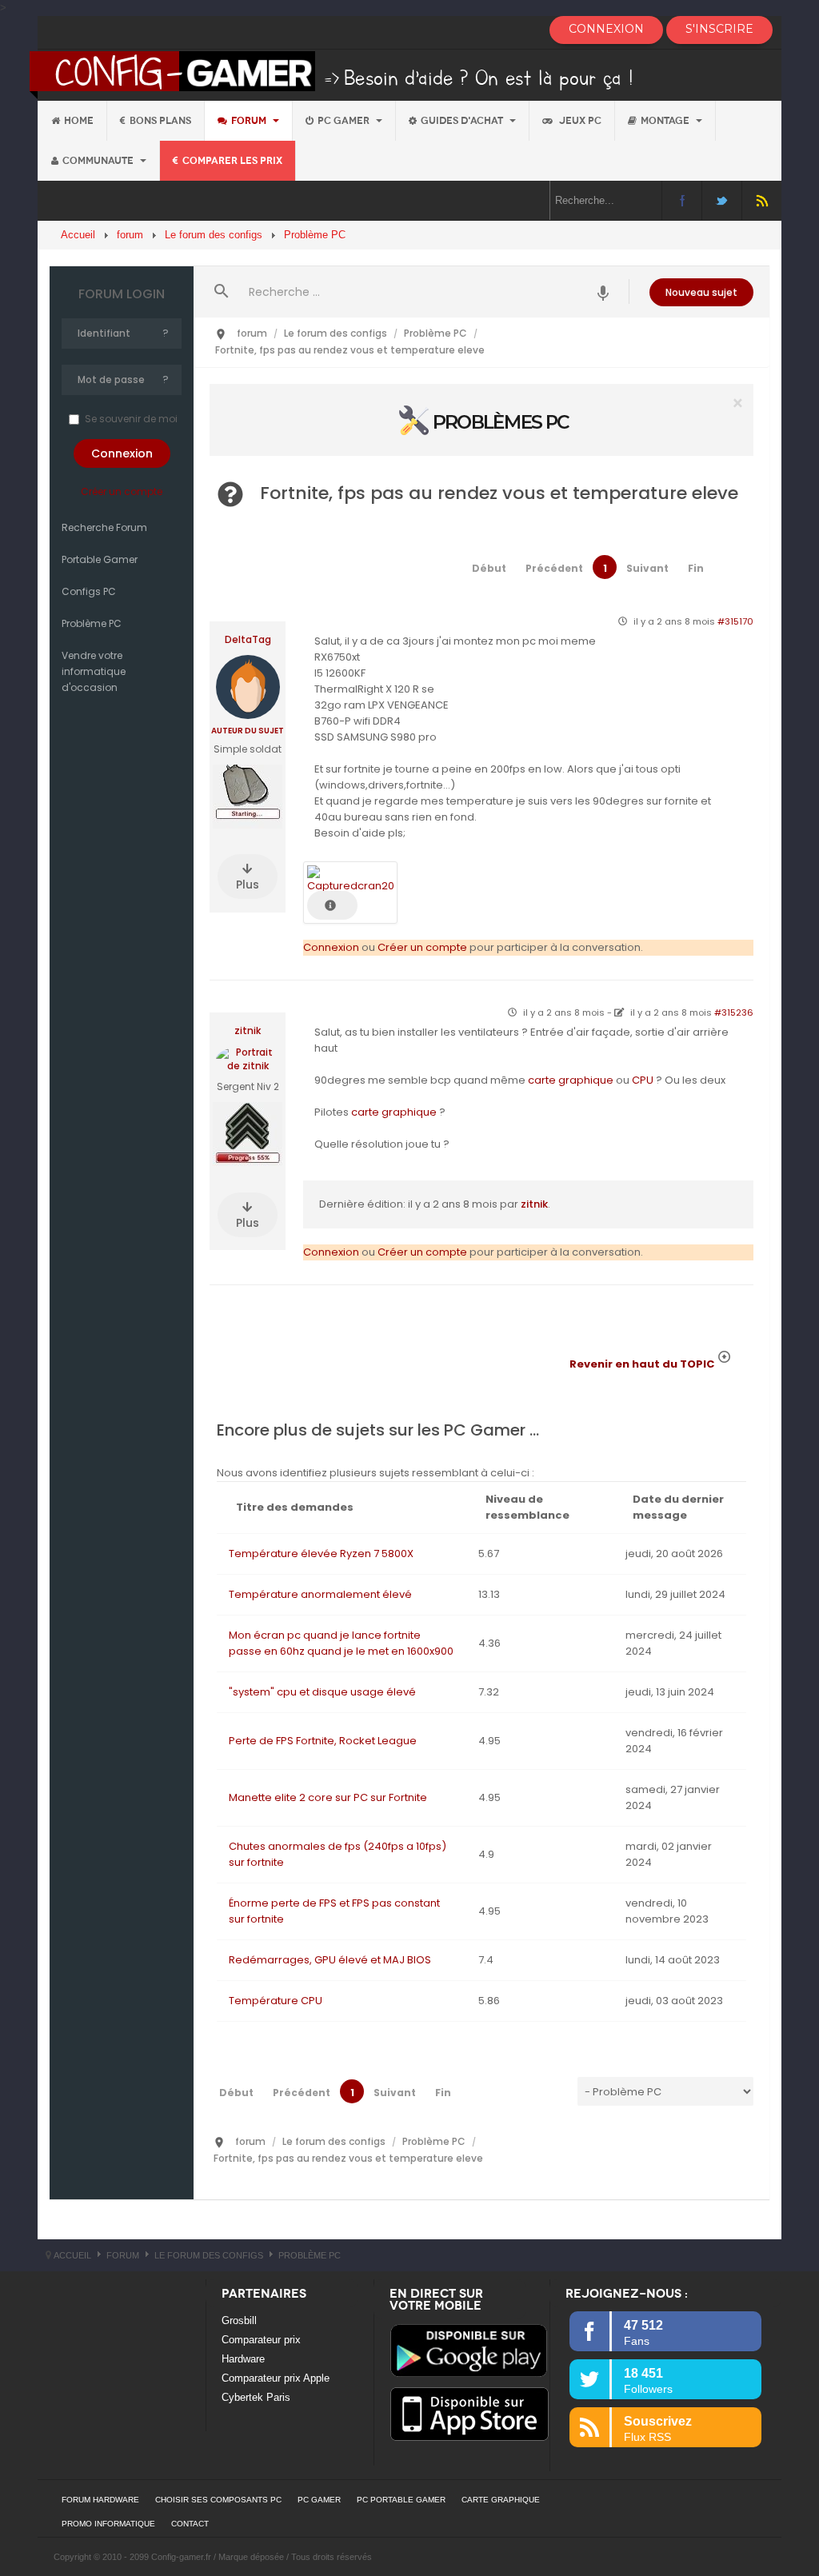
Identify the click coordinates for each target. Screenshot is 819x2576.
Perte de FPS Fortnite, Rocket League (323, 1741)
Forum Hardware (100, 2500)
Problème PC (92, 623)
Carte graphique (501, 2500)
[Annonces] (603, 292)
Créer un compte (122, 491)
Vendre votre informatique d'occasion (94, 671)
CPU (643, 1080)
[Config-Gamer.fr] (332, 74)
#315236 (734, 1012)
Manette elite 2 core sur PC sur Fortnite (328, 1797)
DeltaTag (248, 640)
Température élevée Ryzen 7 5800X (321, 1554)
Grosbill (239, 2320)
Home (79, 121)
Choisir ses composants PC (218, 2500)
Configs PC (89, 591)
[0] (482, 419)
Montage (666, 121)
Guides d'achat (463, 121)
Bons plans (160, 121)
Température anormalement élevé (320, 1594)
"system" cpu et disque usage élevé (322, 1692)
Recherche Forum (104, 527)
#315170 (735, 621)
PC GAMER (319, 2500)
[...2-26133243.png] (350, 878)
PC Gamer (345, 121)
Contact (190, 2524)
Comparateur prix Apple (276, 2378)
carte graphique (571, 1080)
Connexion (331, 947)
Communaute (99, 161)
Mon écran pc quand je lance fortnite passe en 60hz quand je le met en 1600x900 (341, 1643)
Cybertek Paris (256, 2397)
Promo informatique (108, 2524)
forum (250, 121)
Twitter (722, 200)
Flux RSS (762, 200)
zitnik (248, 1031)
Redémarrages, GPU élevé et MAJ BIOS (330, 1960)
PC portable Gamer (401, 2500)
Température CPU (276, 2001)
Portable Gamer (100, 559)
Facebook (682, 200)
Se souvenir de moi (131, 419)
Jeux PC (579, 121)
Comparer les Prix (232, 161)
